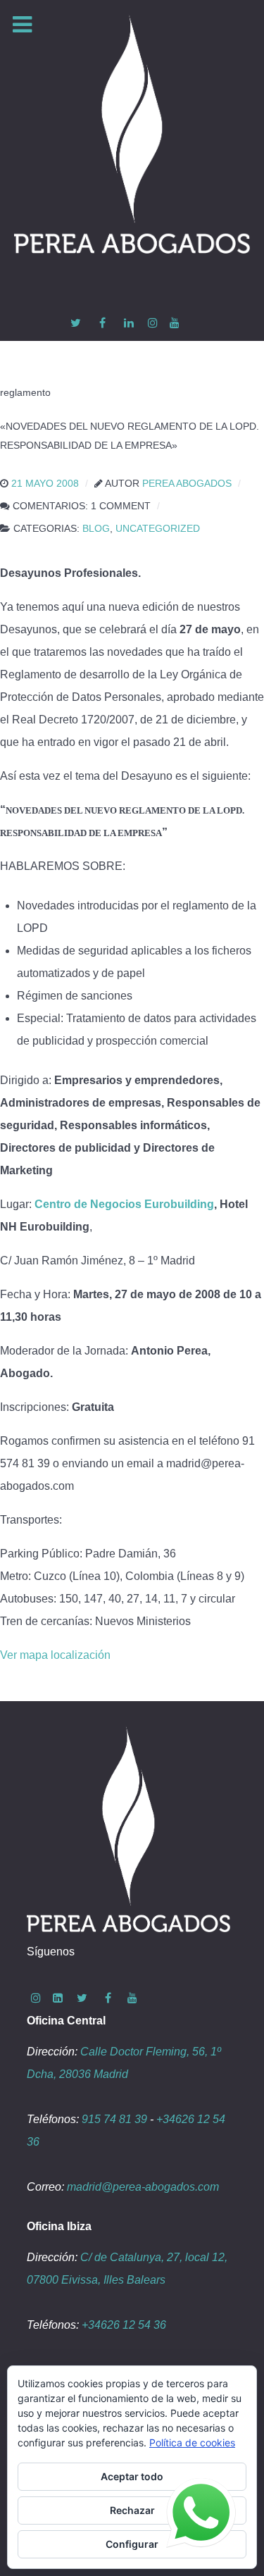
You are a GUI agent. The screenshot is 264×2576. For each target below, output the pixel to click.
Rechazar (132, 2510)
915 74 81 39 (114, 2119)
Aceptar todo (132, 2476)
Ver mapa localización (55, 1655)
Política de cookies (192, 2443)
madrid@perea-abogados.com (143, 2187)
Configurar (132, 2544)
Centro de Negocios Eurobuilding (124, 1204)
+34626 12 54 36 (124, 2325)
